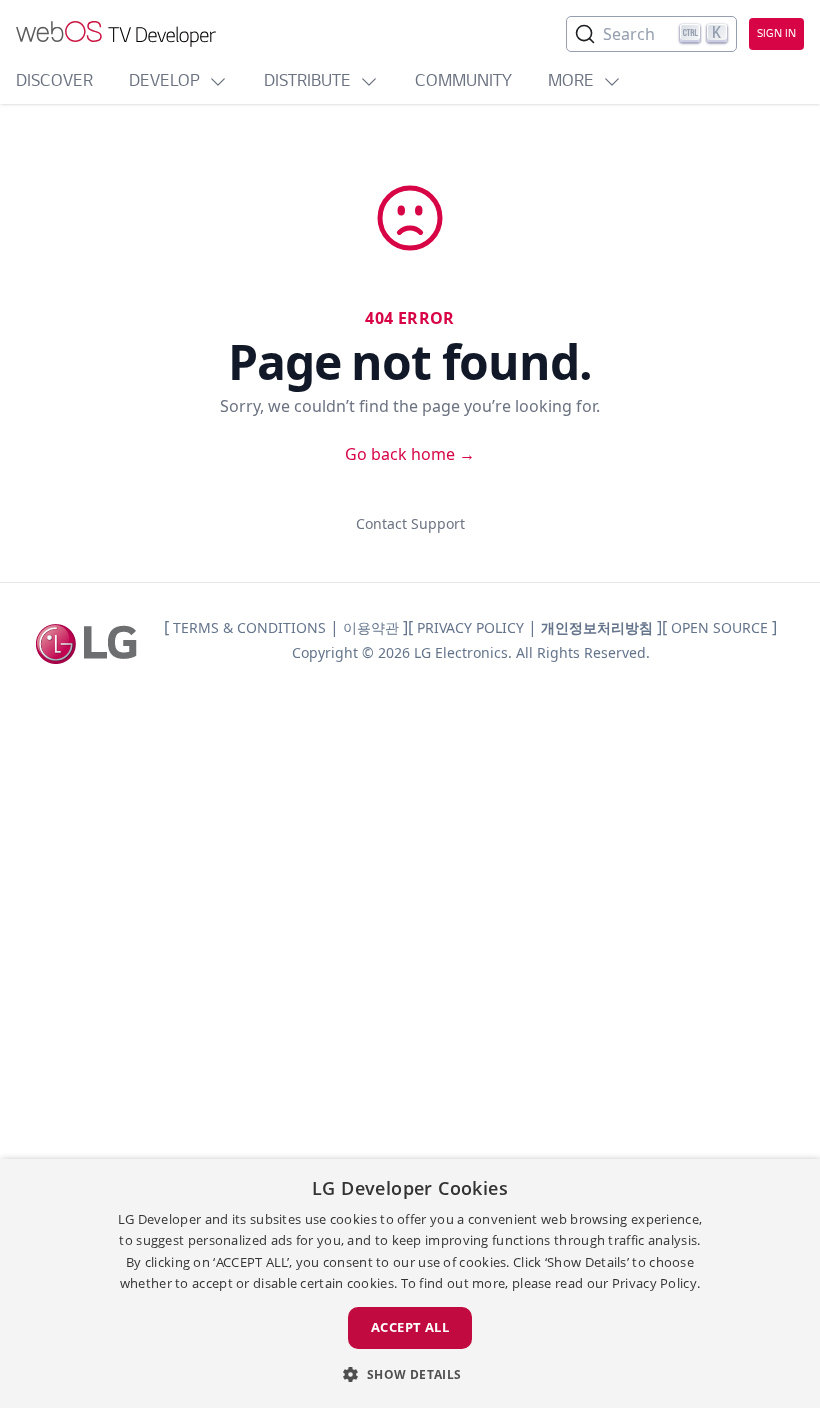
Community (463, 82)
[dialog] (410, 1283)
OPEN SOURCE (719, 627)
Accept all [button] (410, 1327)
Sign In (776, 34)
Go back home (410, 454)
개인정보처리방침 (597, 627)
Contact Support (410, 523)
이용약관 (371, 627)
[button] (409, 1374)
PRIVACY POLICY (470, 627)
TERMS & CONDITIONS (249, 627)
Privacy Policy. (656, 1283)
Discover (54, 82)
